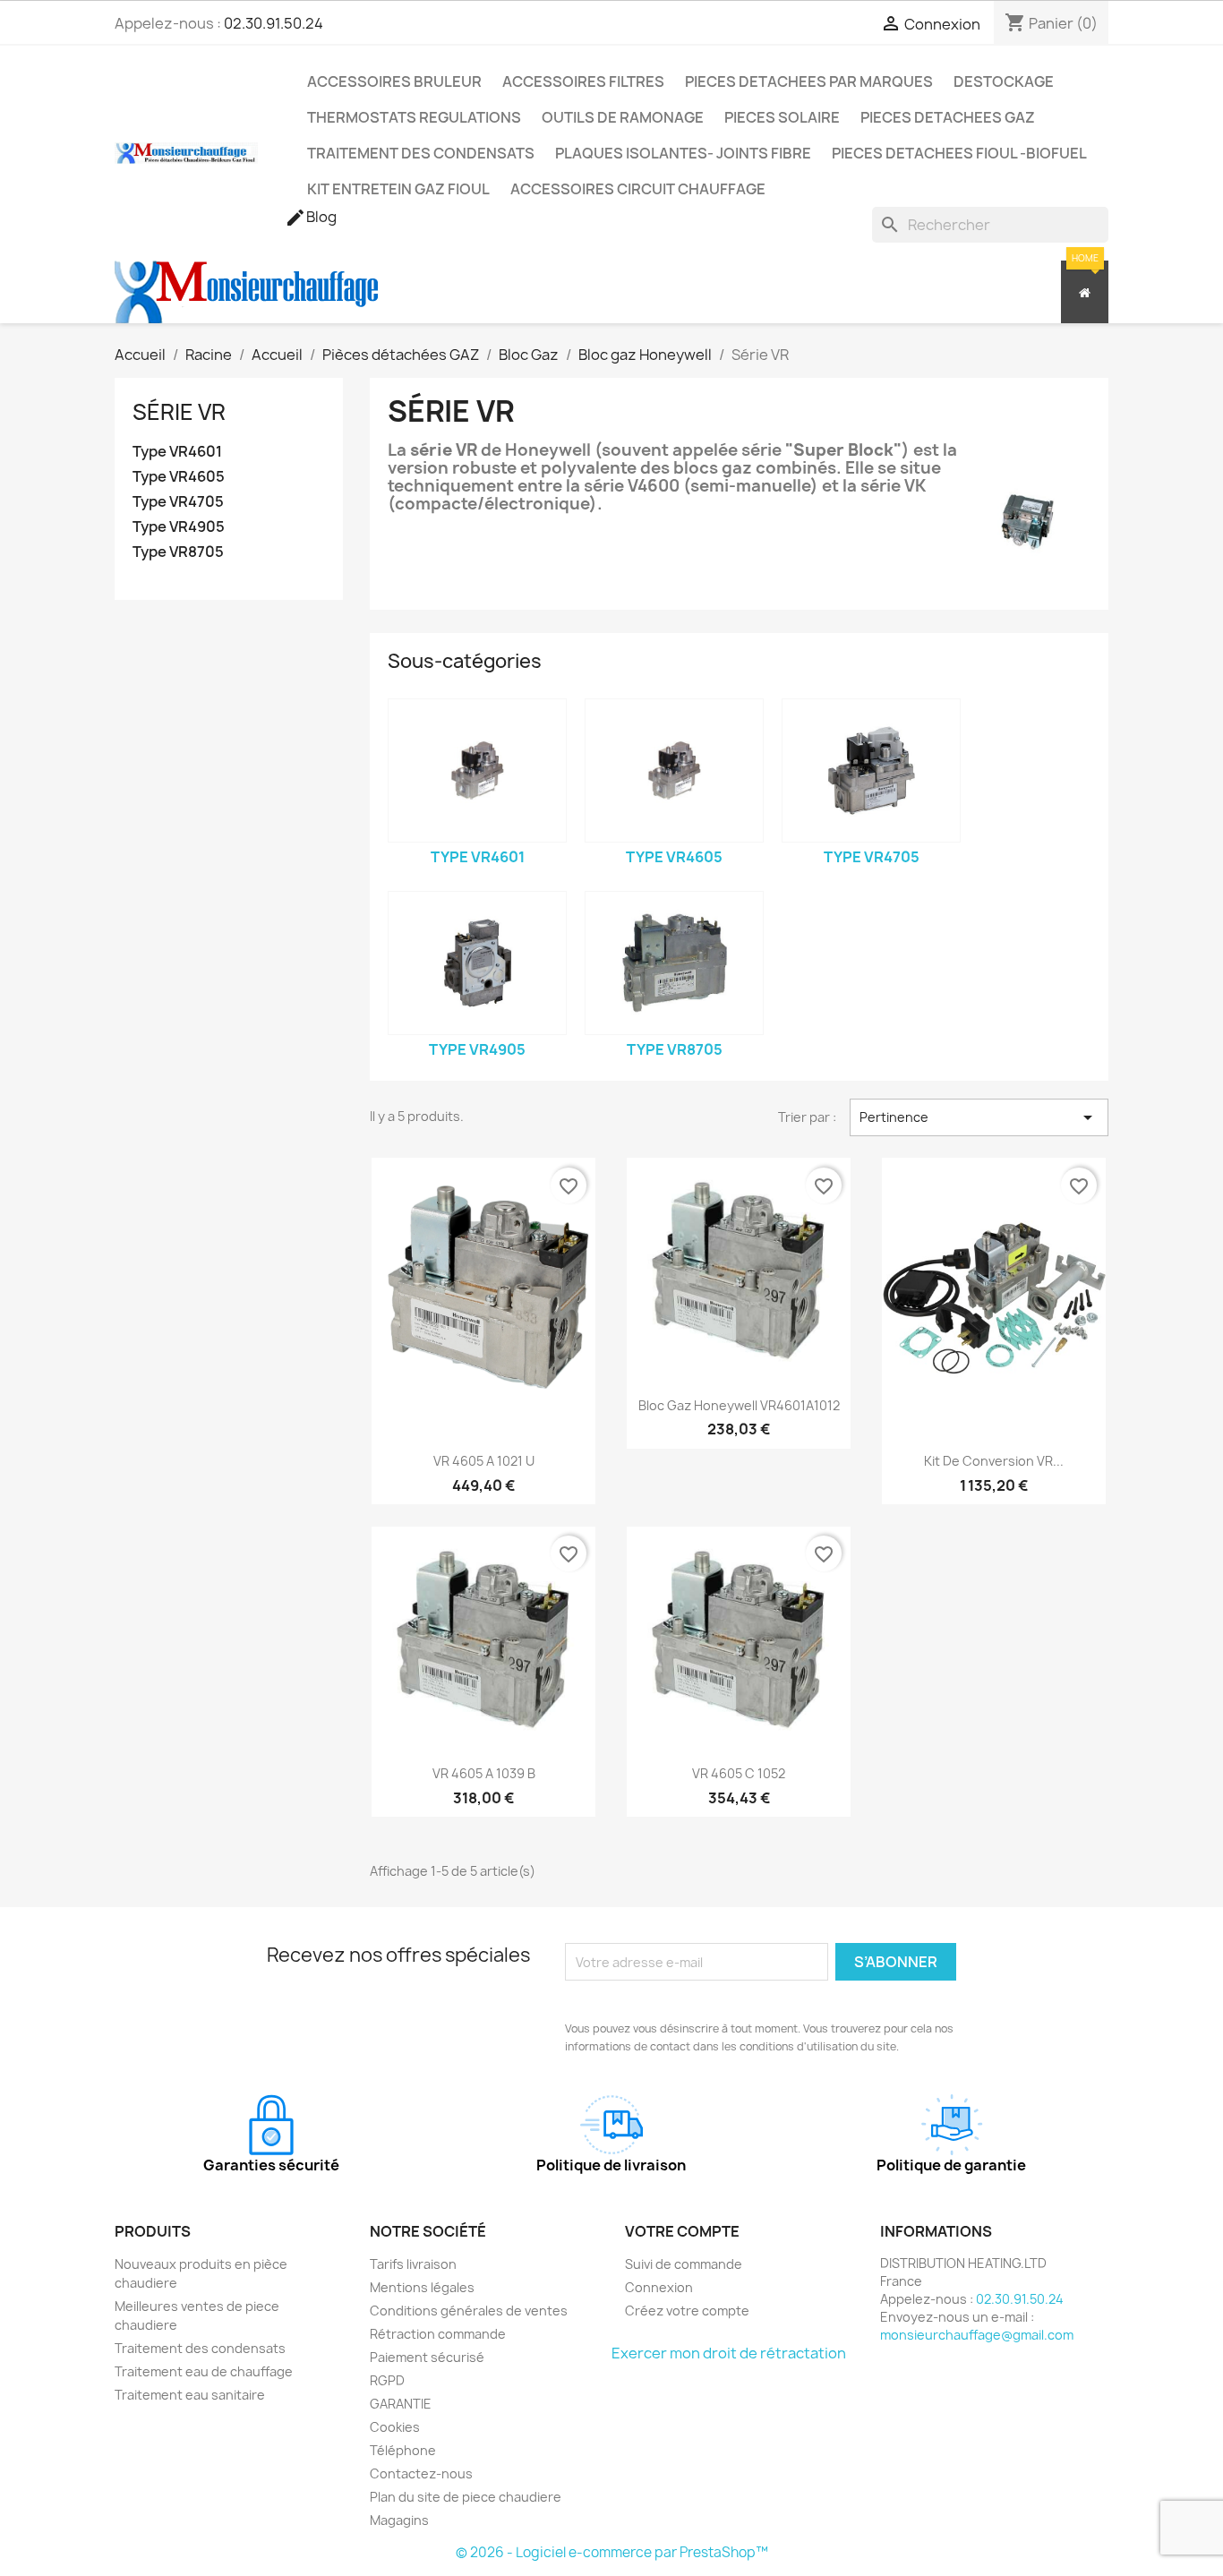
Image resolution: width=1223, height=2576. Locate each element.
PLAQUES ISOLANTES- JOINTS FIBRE (683, 153)
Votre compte (682, 2231)
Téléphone (403, 2450)
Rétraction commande (438, 2334)
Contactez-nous (421, 2473)
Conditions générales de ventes (469, 2311)
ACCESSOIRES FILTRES (583, 81)
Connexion (659, 2287)
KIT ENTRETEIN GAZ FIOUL (398, 189)
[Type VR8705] (674, 963)
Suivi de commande (684, 2264)
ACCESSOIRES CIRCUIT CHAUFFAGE (638, 189)
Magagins (399, 2520)
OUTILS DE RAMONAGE (623, 117)
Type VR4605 (179, 477)
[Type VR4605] (674, 770)
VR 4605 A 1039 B (484, 1773)
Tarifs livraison (413, 2264)
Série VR (179, 412)
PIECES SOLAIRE (782, 117)
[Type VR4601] (477, 770)
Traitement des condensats (200, 2348)
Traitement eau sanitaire (190, 2395)
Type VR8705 (178, 552)
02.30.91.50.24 (274, 23)
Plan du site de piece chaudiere (466, 2497)
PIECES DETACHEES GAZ (948, 117)
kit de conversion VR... (994, 1461)
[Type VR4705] (871, 770)
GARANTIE (401, 2404)
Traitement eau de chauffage (204, 2371)
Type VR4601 (177, 452)
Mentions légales (422, 2287)
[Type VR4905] (477, 963)
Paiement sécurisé (427, 2357)
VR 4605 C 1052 (739, 1773)
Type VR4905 (179, 527)
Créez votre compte (687, 2311)
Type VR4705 (178, 502)
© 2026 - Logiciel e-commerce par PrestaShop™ (612, 2552)
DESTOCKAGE (1004, 81)
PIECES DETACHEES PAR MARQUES (809, 81)
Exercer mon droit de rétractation (729, 2353)
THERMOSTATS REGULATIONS (414, 117)
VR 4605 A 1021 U (484, 1461)
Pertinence (979, 1117)
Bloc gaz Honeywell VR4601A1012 (739, 1405)
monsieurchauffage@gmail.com (977, 2335)
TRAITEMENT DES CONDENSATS (421, 153)
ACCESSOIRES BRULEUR (394, 81)
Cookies (395, 2427)
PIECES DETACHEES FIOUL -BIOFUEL (959, 153)
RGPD (387, 2380)
